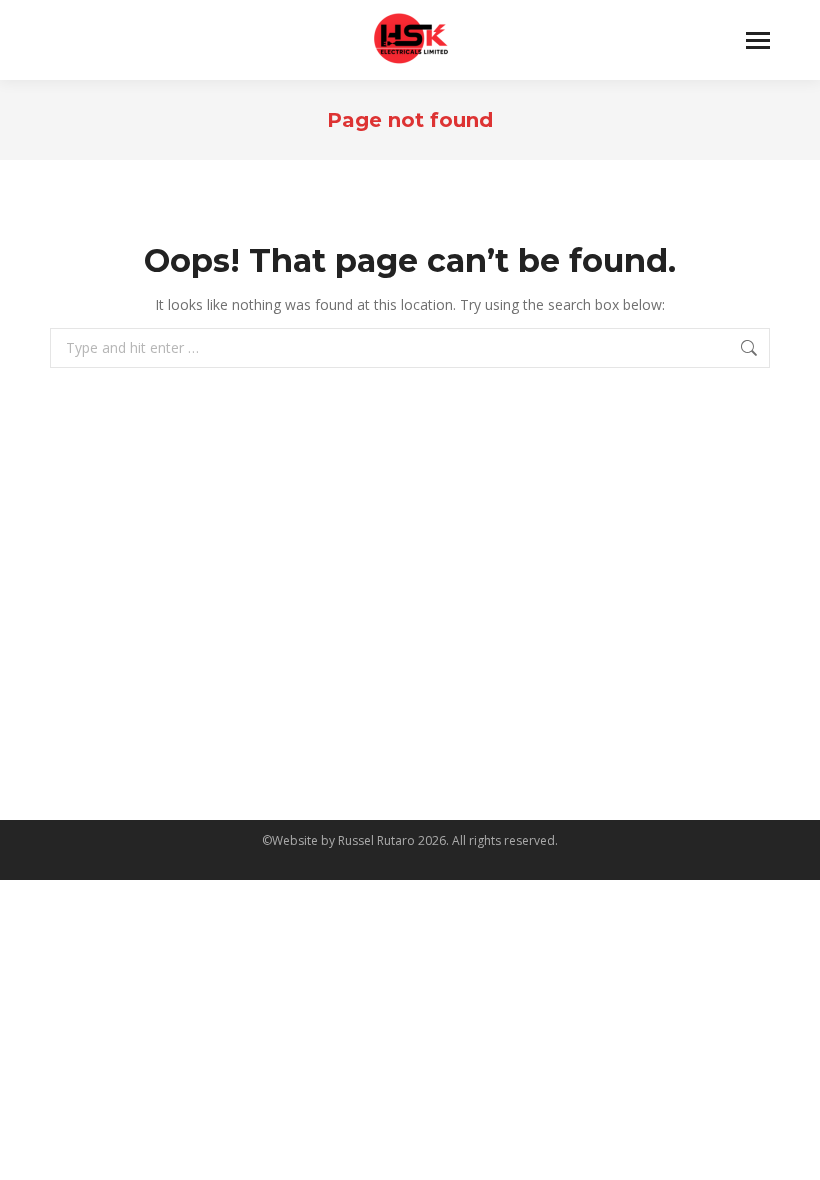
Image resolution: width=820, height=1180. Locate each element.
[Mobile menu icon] (758, 40)
